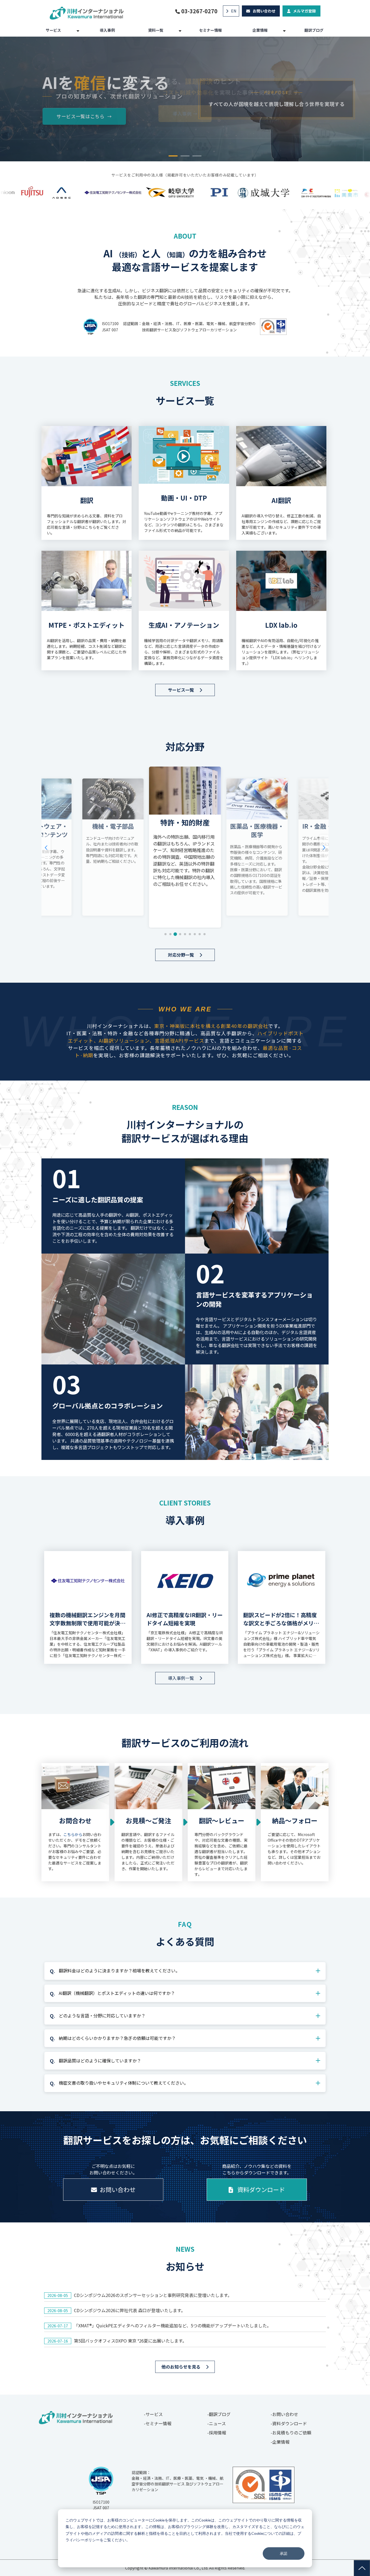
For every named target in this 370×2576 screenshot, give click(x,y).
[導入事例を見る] (185, 193)
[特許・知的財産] (113, 847)
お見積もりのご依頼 (292, 2433)
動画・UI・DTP (184, 483)
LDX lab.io (281, 611)
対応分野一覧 (181, 955)
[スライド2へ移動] (170, 934)
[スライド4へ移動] (180, 934)
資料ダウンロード (261, 2189)
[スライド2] (185, 156)
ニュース (217, 2423)
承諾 (284, 2553)
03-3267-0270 (199, 11)
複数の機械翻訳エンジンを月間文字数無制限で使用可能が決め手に (87, 1619)
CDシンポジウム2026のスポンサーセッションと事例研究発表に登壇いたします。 (153, 2295)
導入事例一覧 (181, 1678)
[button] (46, 848)
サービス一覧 (181, 690)
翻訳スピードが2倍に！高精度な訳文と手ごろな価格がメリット (281, 1619)
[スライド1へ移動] (165, 934)
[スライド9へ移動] (205, 934)
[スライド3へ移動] (175, 934)
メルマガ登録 (304, 11)
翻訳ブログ (314, 30)
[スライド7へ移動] (195, 934)
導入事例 (107, 30)
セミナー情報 (210, 30)
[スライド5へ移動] (185, 934)
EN (234, 11)
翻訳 (87, 483)
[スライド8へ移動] (200, 934)
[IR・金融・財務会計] (257, 847)
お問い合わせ (264, 11)
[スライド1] (173, 156)
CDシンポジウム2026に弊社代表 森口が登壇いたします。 (130, 2310)
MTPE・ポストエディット (87, 611)
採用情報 (218, 2433)
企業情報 (260, 30)
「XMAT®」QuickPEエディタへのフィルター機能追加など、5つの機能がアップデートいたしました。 (173, 2325)
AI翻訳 (281, 483)
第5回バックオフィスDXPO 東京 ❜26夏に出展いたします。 (130, 2341)
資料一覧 (156, 30)
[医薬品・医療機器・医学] (185, 847)
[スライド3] (197, 156)
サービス (53, 30)
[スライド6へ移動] (190, 934)
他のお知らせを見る (181, 2367)
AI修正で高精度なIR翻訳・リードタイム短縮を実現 (185, 1619)
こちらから (73, 1834)
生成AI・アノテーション (184, 611)
